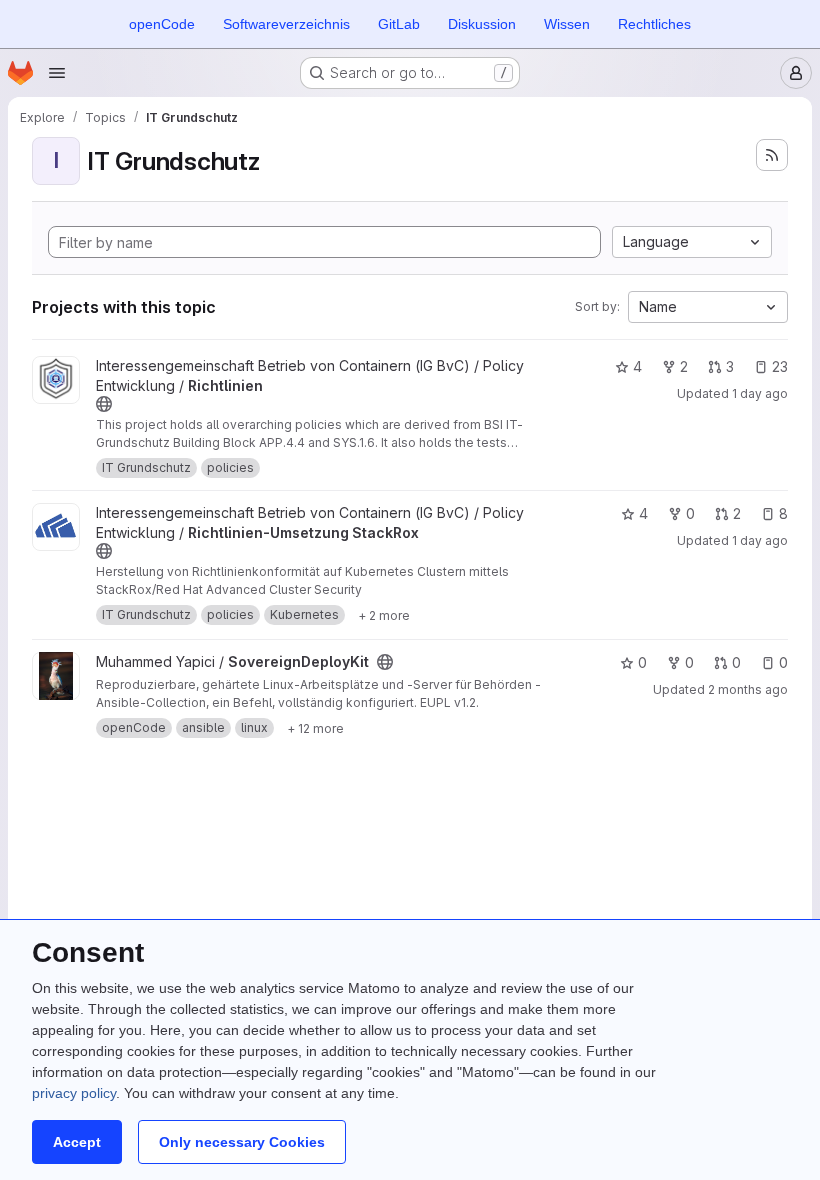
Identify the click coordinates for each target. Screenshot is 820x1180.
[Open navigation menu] (57, 73)
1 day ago (760, 393)
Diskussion (482, 24)
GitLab (399, 24)
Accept (77, 1142)
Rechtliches (654, 24)
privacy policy (74, 1093)
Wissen (567, 24)
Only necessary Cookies (242, 1142)
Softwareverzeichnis (286, 24)
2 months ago (748, 689)
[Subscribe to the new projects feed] (772, 155)
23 (780, 366)
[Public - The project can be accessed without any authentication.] (104, 404)
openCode (162, 24)
